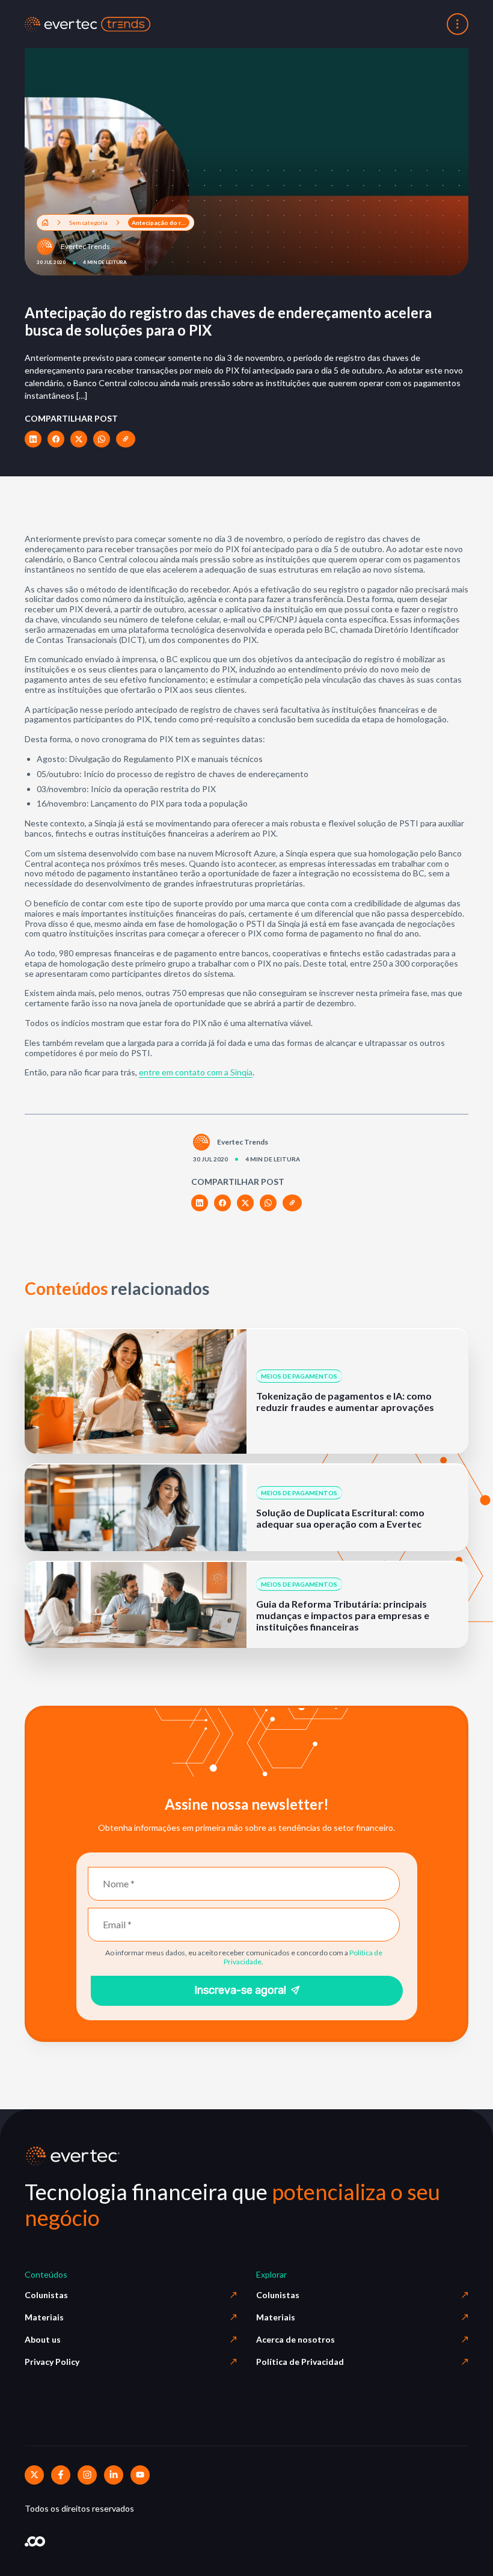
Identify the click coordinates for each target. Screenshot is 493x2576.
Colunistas (46, 2295)
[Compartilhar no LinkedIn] (33, 439)
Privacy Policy (52, 2362)
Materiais (44, 2317)
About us (43, 2339)
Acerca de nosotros (295, 2339)
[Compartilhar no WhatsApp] (102, 439)
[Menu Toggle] (458, 24)
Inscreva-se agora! (240, 1990)
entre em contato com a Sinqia (196, 1072)
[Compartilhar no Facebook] (56, 439)
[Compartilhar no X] (79, 439)
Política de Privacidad (300, 2362)
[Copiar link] (126, 439)
